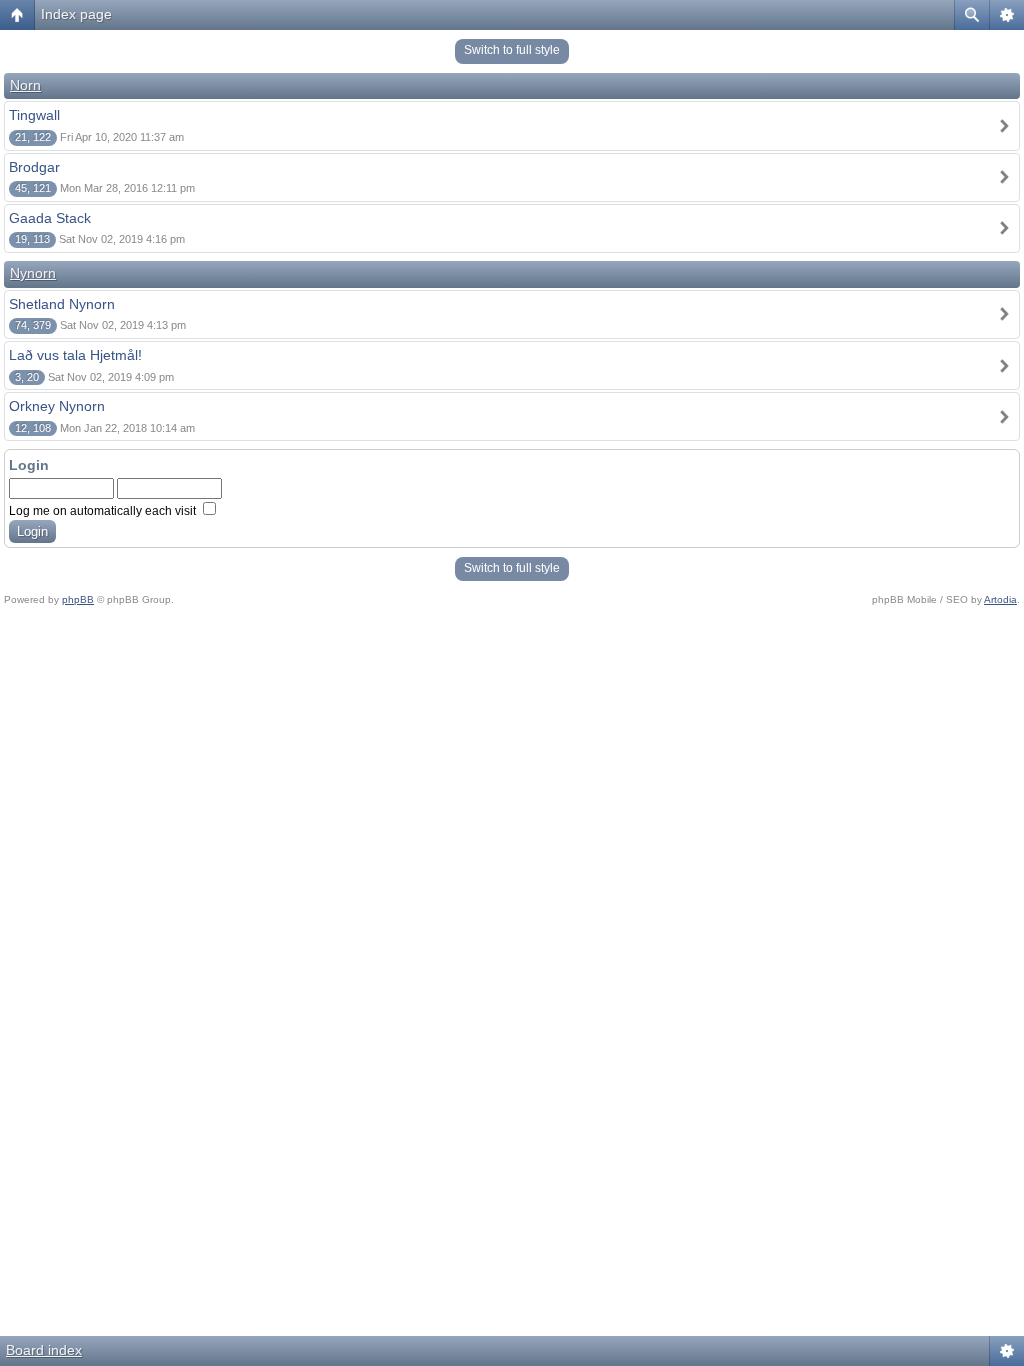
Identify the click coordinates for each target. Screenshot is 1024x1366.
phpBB (78, 599)
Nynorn (33, 273)
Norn (25, 85)
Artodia (1000, 599)
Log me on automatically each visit (104, 511)
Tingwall (34, 115)
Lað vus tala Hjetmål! (75, 355)
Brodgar (34, 167)
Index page (76, 14)
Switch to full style (512, 50)
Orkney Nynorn (57, 406)
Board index (44, 1350)
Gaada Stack (50, 218)
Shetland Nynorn (62, 304)
